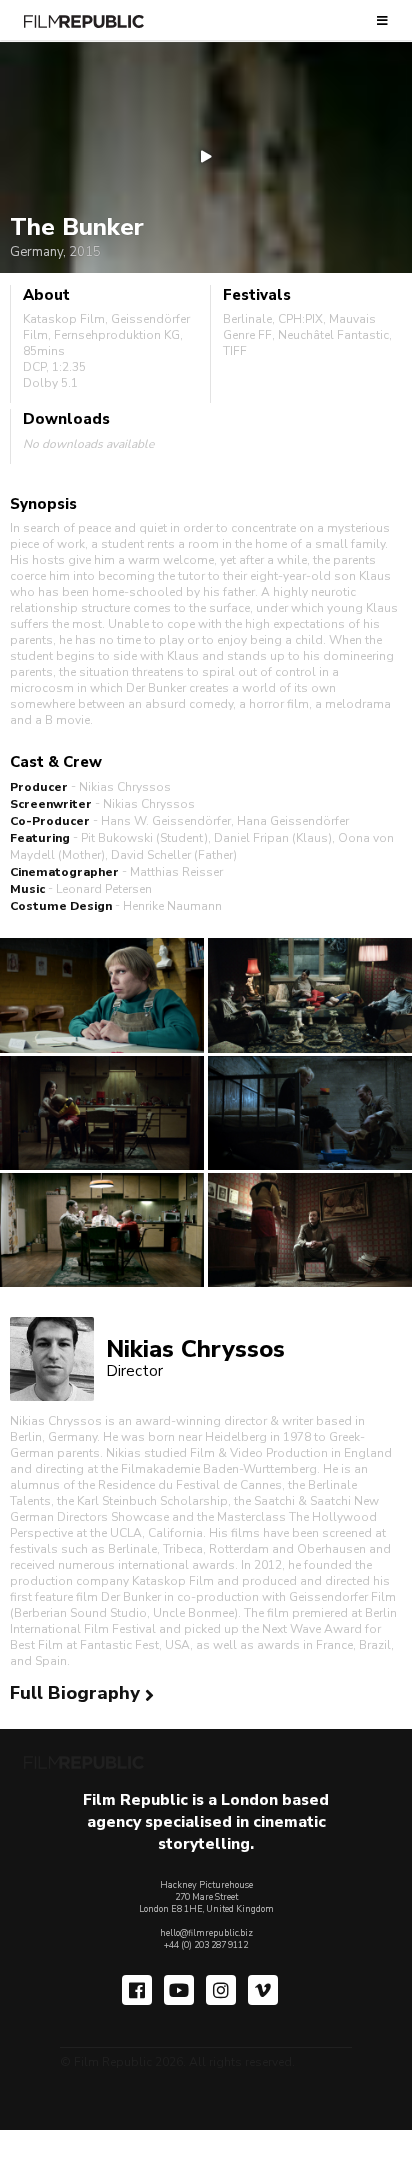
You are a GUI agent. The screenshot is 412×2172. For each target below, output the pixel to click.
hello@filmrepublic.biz (206, 1933)
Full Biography (77, 1693)
